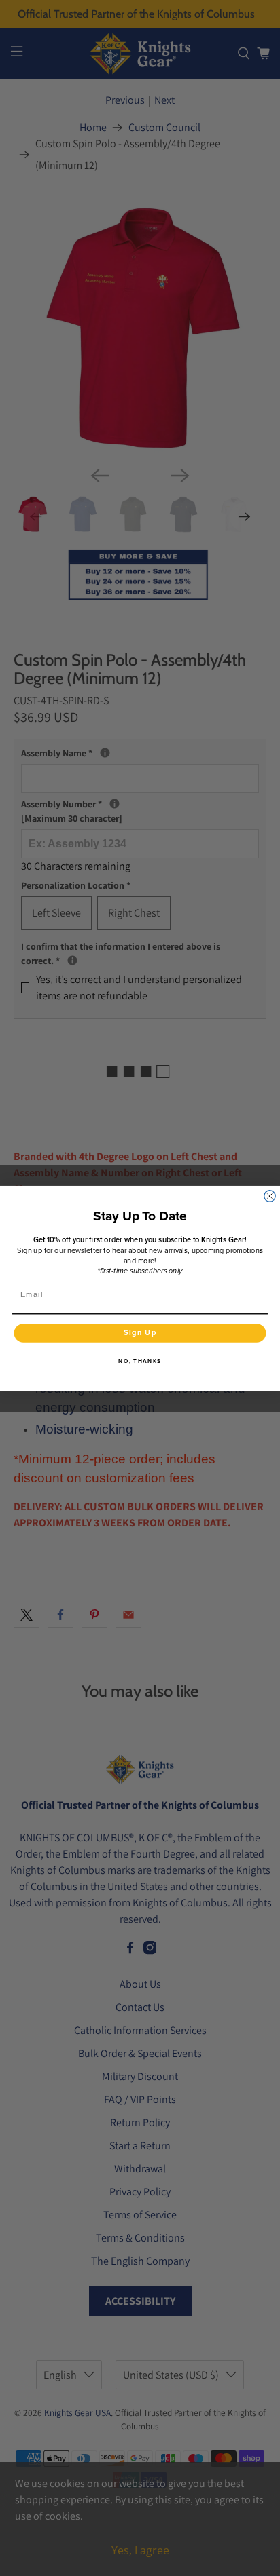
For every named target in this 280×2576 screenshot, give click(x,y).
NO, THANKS (140, 1360)
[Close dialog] (270, 1195)
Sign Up (140, 1332)
